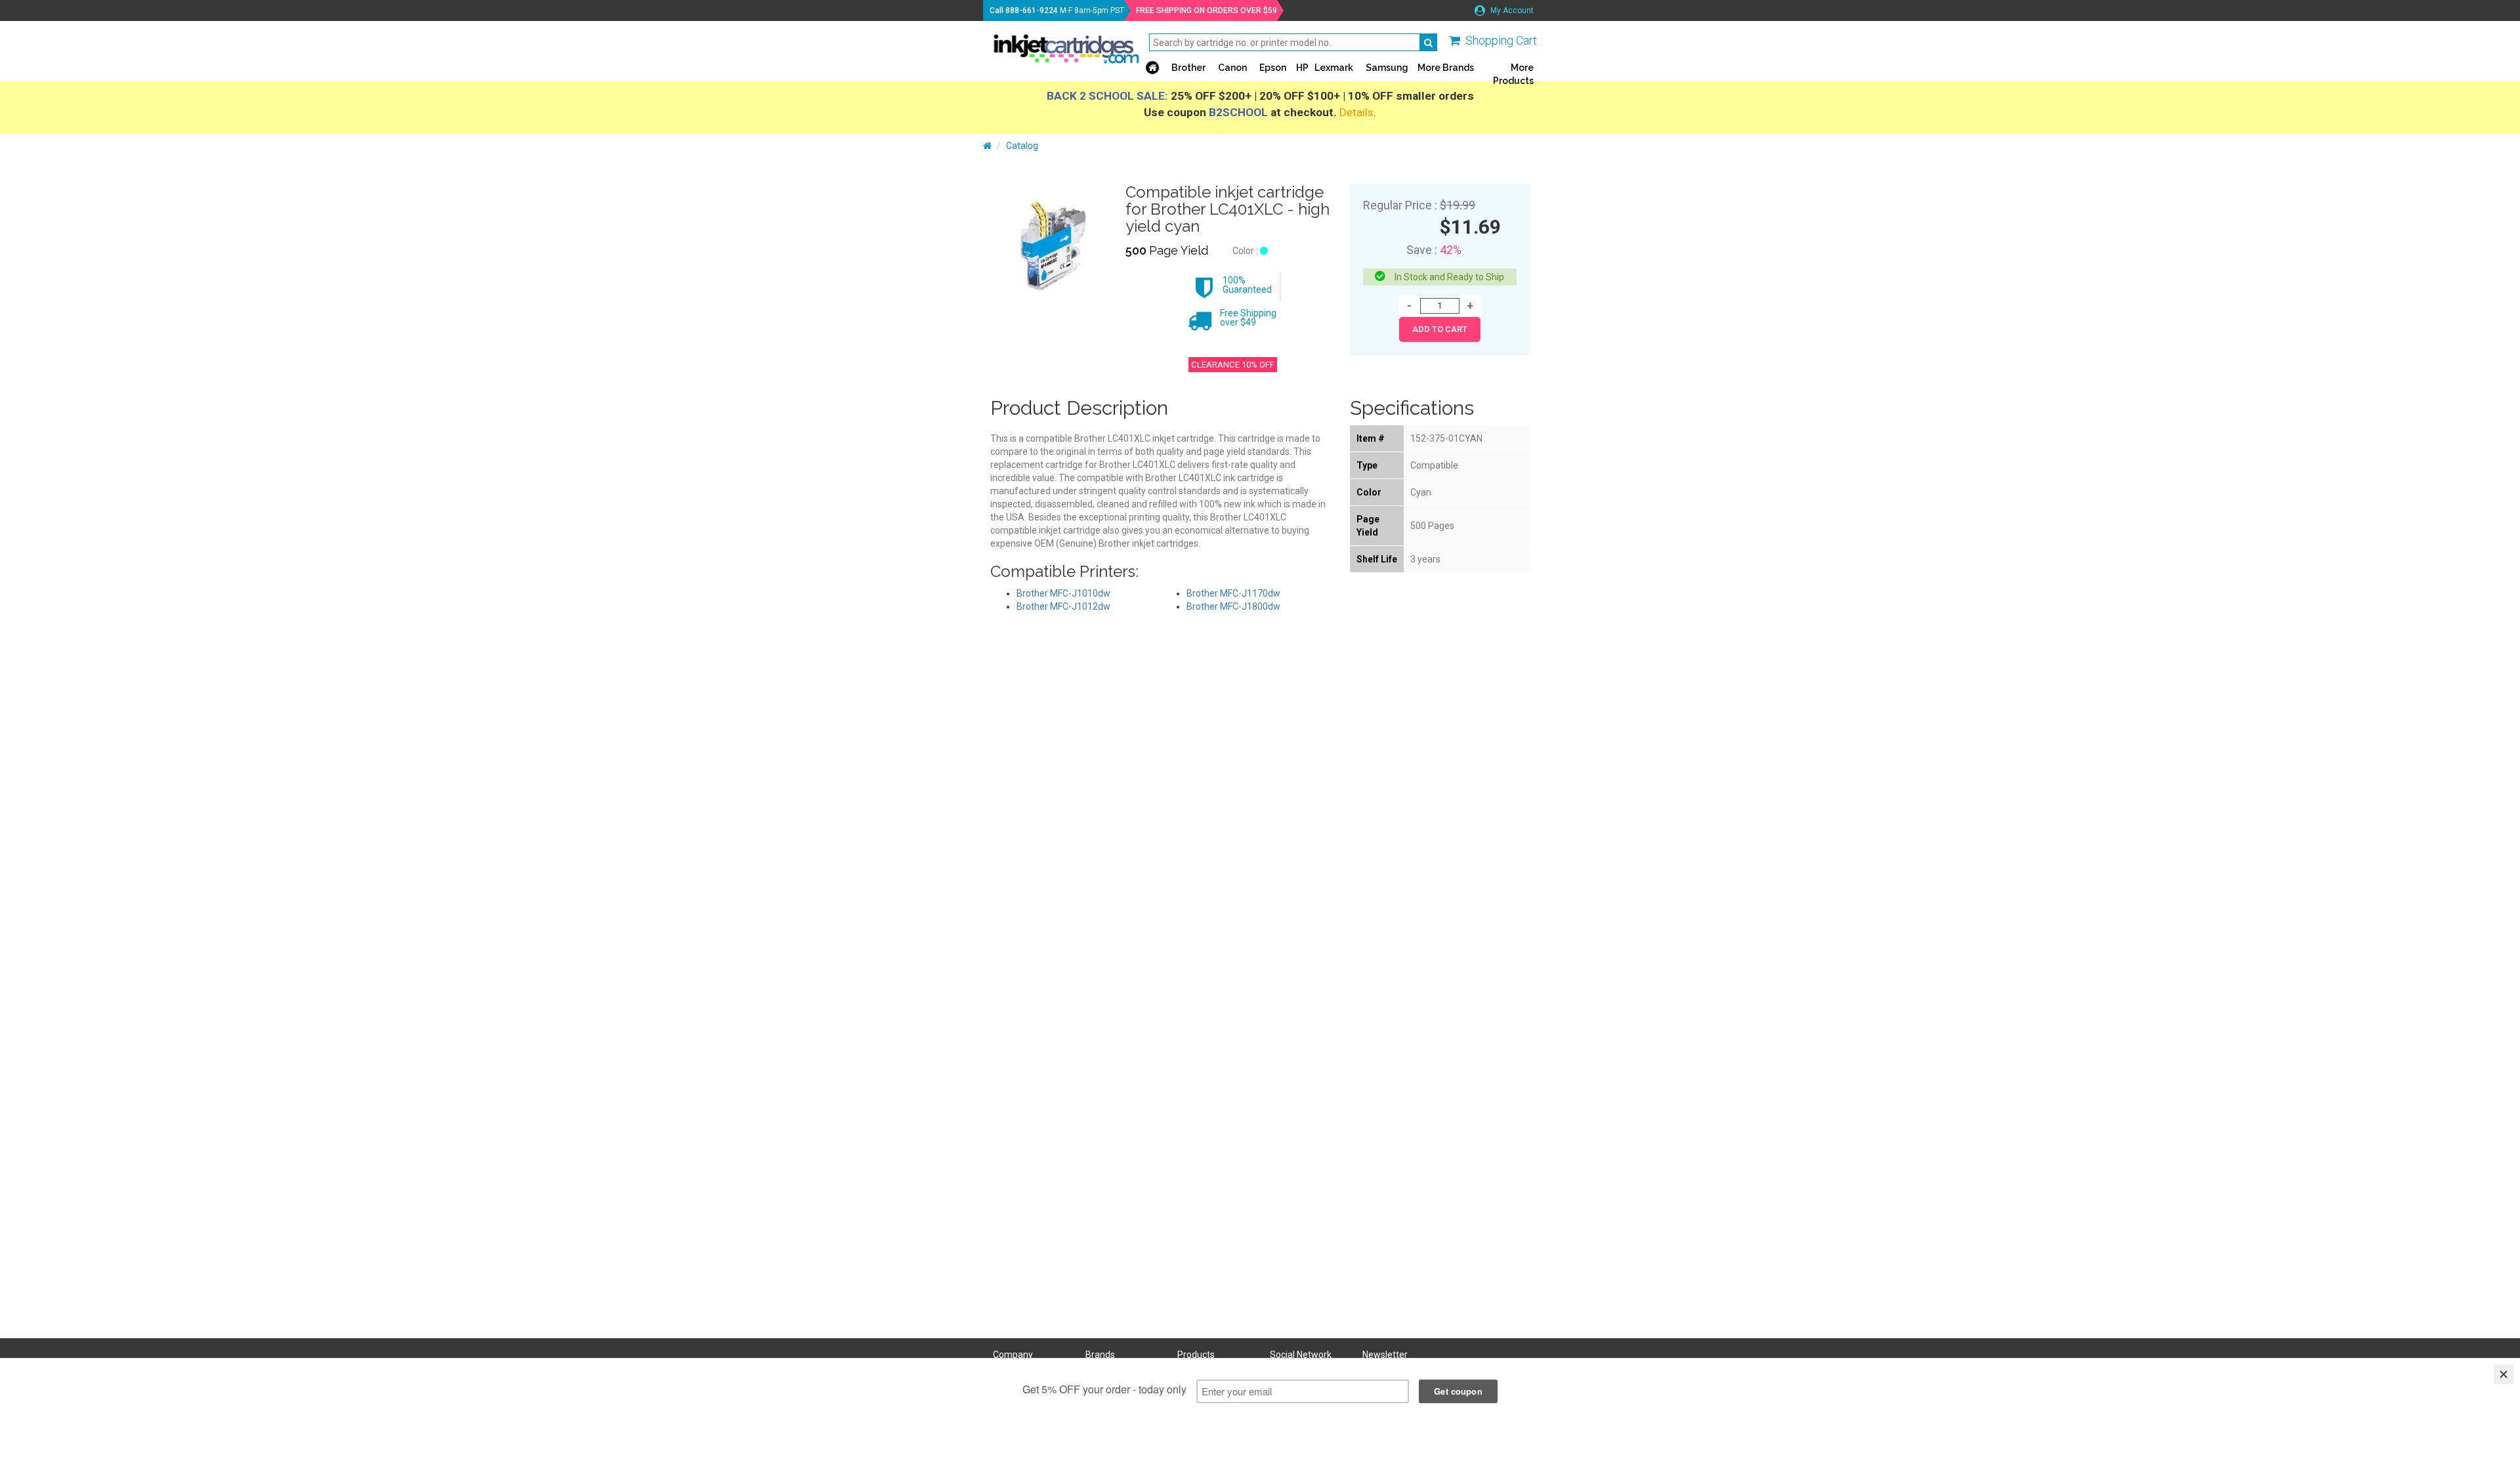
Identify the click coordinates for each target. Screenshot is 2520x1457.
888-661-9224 (1032, 11)
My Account (1511, 11)
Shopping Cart (1501, 40)
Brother (1188, 68)
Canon (1232, 68)
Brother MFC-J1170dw (1233, 593)
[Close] (2504, 1374)
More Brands (1446, 68)
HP (1302, 68)
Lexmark (1334, 68)
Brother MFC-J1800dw (1233, 606)
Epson (1273, 68)
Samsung (1387, 68)
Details (1356, 112)
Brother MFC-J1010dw (1063, 593)
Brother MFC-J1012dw (1063, 606)
